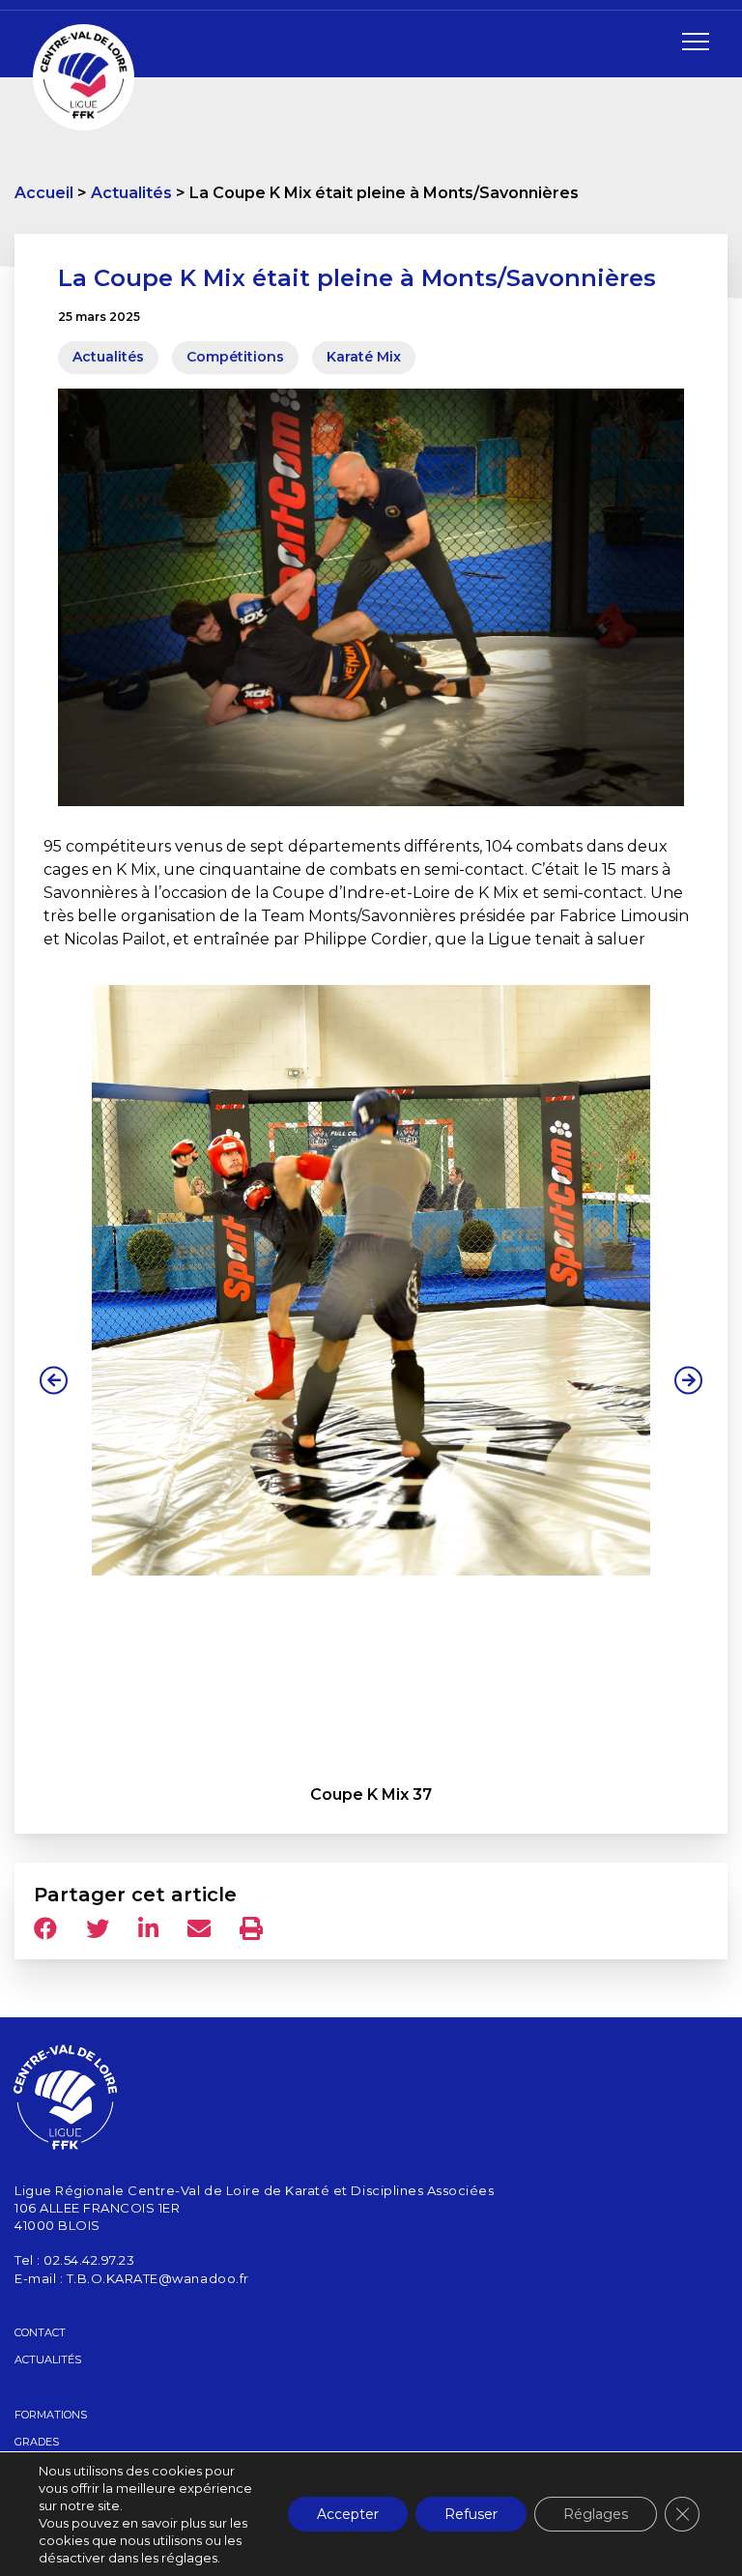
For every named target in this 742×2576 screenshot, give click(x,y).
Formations (51, 2415)
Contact (40, 2332)
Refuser (471, 2514)
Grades (37, 2442)
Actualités (131, 193)
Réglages (596, 2514)
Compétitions (235, 357)
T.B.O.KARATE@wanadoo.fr (158, 2278)
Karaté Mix (364, 357)
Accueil (44, 193)
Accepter (348, 2514)
